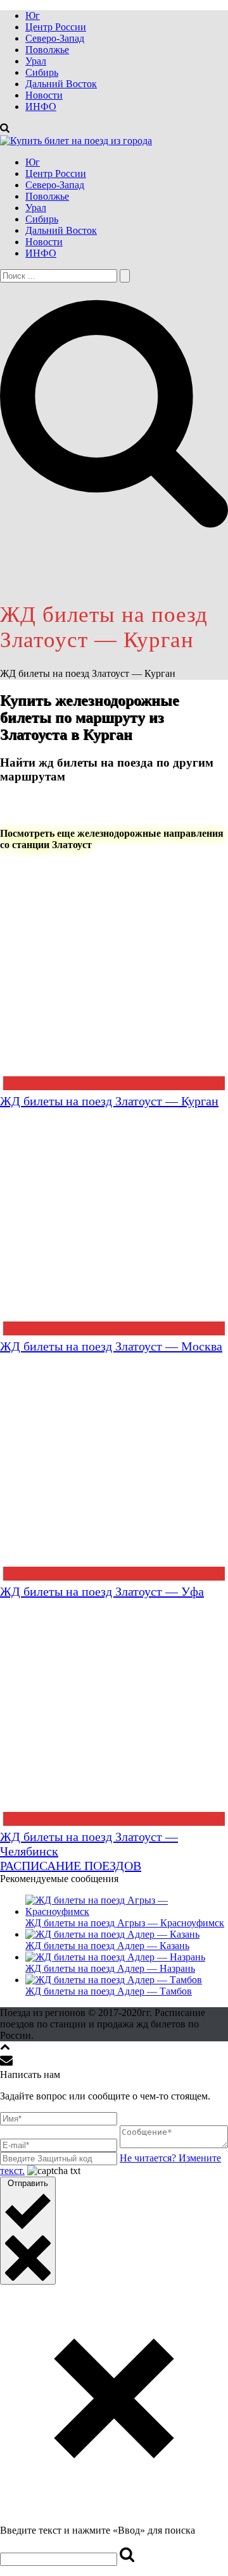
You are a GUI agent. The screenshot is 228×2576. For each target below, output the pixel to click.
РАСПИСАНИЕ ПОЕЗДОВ (71, 1866)
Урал (36, 61)
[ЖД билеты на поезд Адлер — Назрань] (115, 1957)
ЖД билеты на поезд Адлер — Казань (107, 1946)
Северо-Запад (55, 38)
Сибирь (42, 72)
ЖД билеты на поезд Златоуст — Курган (109, 1101)
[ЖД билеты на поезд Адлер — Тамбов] (114, 1980)
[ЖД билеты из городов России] (76, 141)
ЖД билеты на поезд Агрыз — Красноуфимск (125, 1923)
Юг (33, 15)
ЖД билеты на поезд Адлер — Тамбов (109, 1991)
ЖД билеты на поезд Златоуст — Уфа (102, 1591)
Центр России (56, 27)
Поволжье (47, 50)
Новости (44, 95)
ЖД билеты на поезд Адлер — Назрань (110, 1968)
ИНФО (41, 106)
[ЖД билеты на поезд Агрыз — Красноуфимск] (127, 1911)
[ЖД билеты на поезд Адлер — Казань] (112, 1934)
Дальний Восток (61, 84)
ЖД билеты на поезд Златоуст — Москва (111, 1346)
